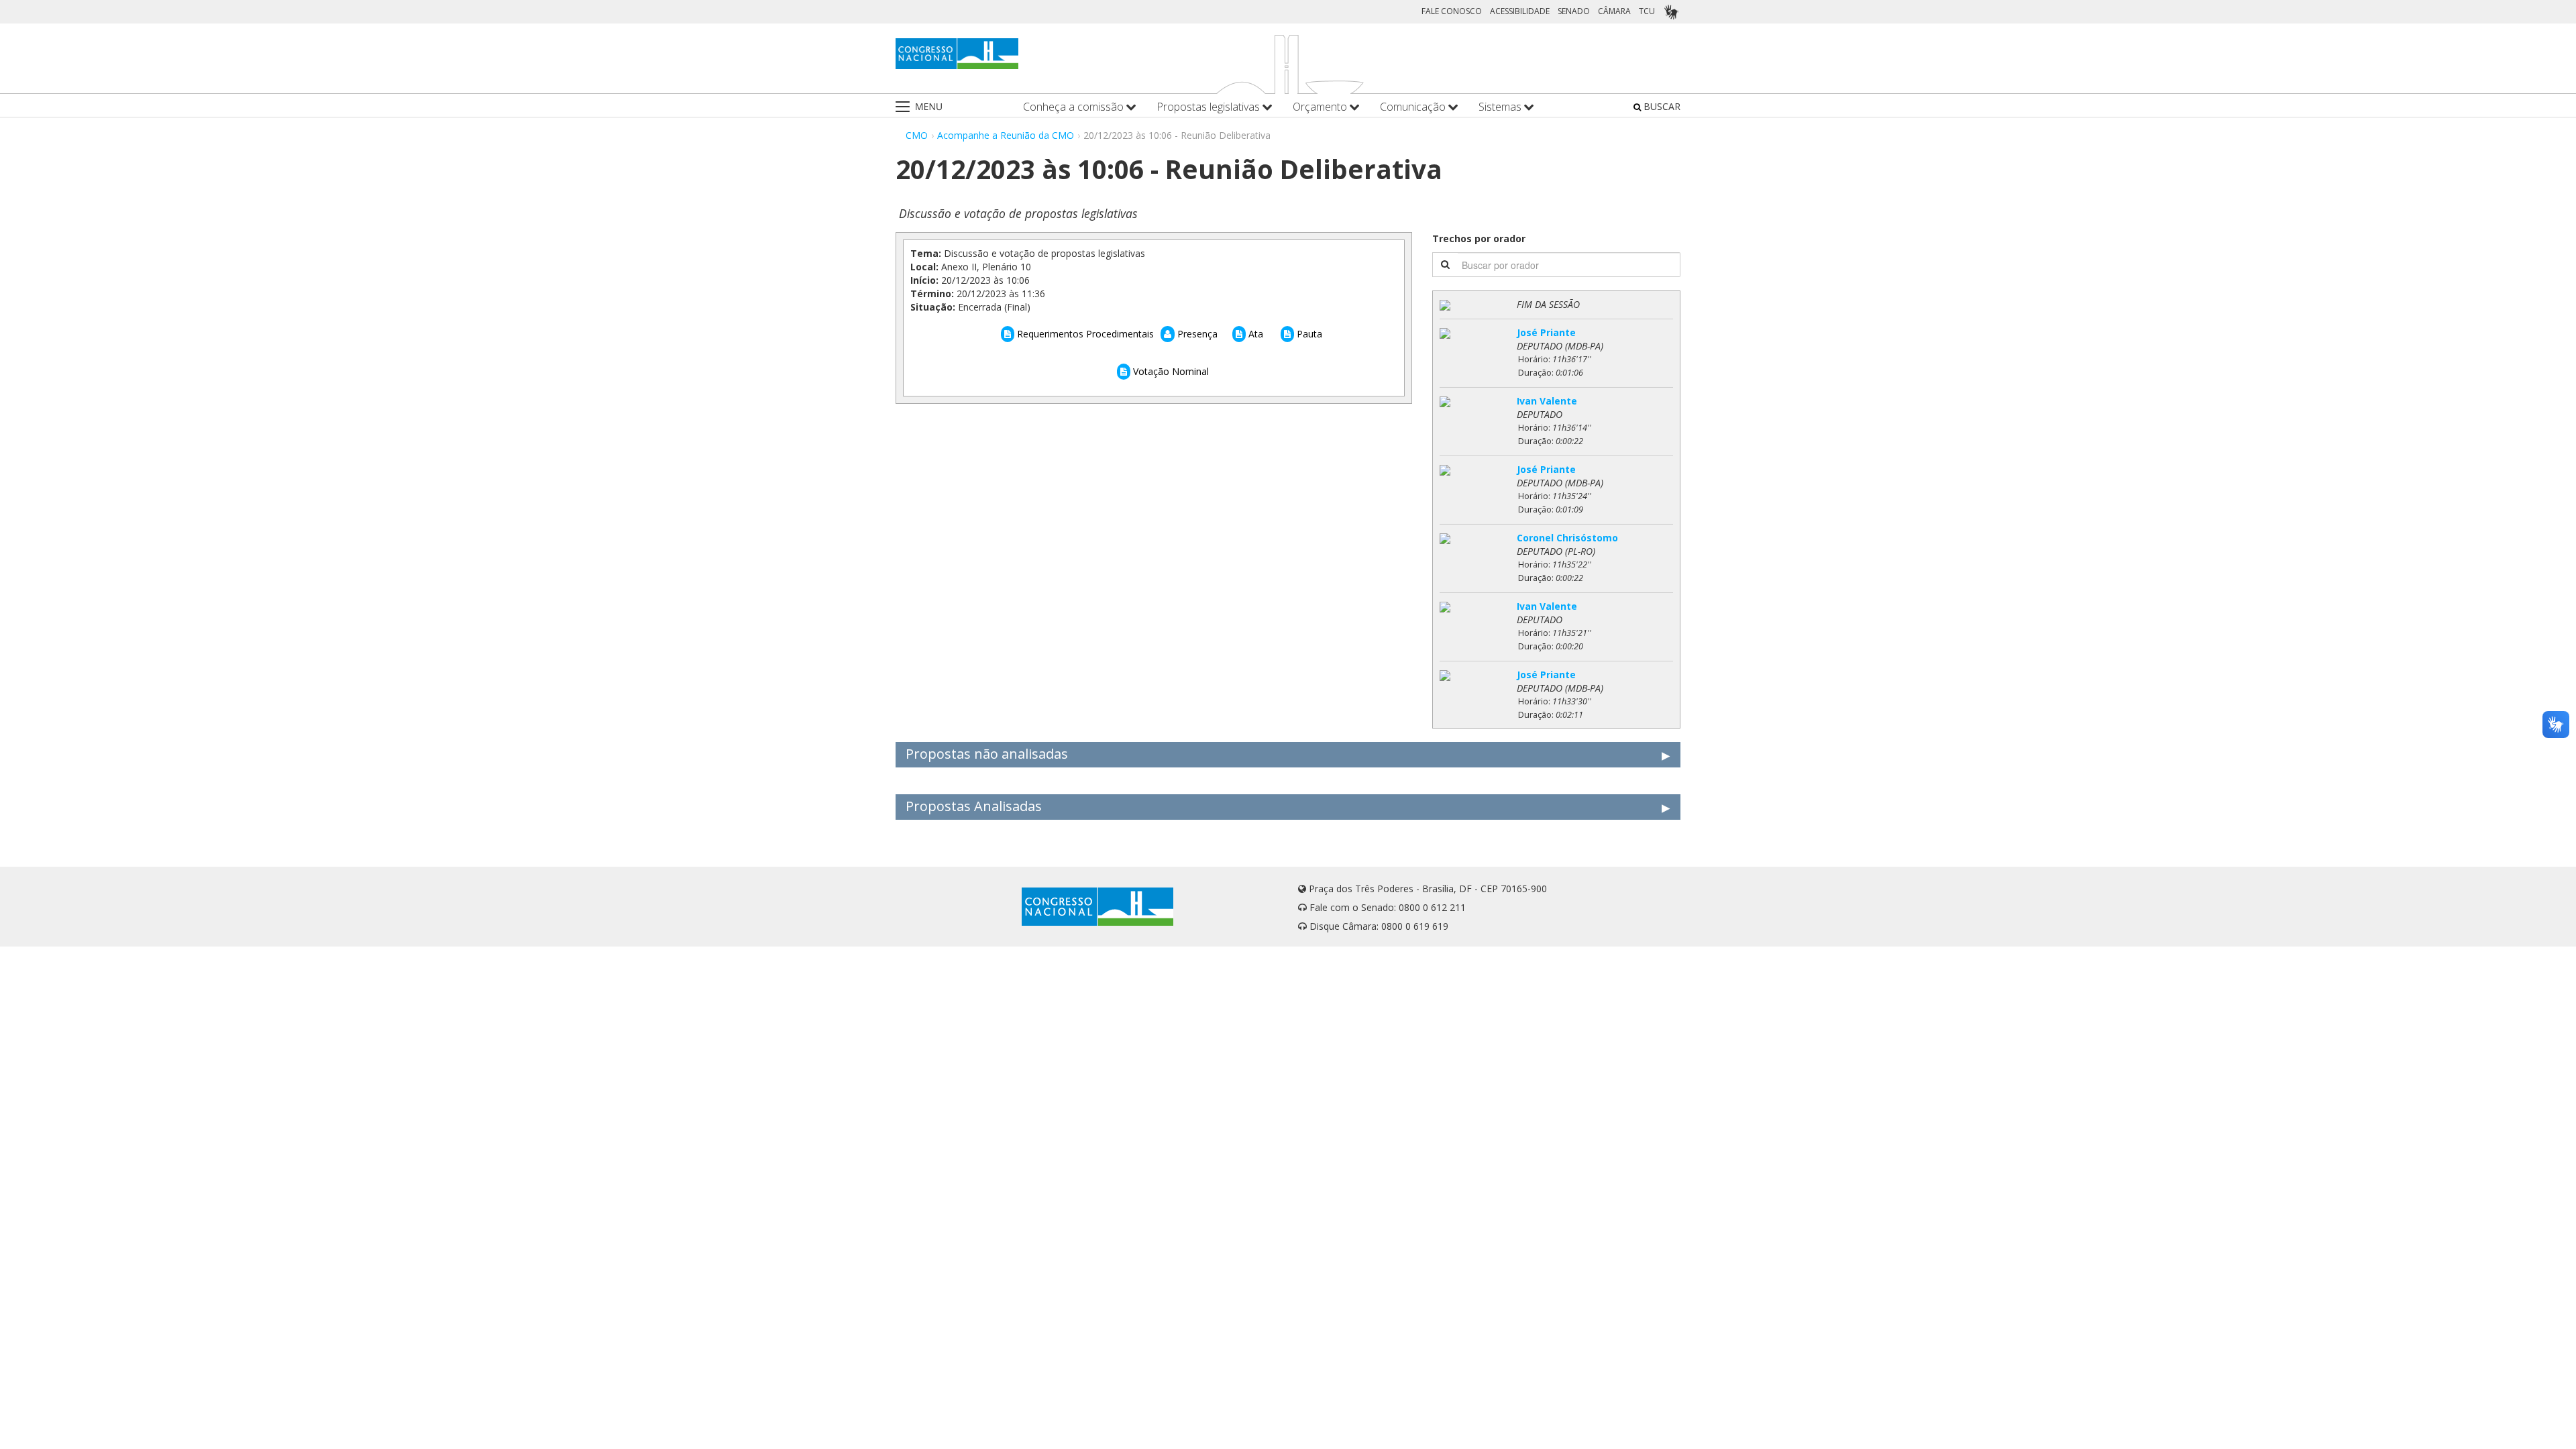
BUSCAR (1661, 106)
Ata (1254, 334)
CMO (917, 135)
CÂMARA (1614, 11)
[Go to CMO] (957, 54)
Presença (1196, 334)
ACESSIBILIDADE (1520, 11)
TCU (1647, 11)
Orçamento (1321, 107)
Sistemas (1501, 107)
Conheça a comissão (1075, 107)
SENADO (1574, 11)
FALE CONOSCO (1452, 11)
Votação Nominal (1170, 371)
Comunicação (1414, 107)
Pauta (1308, 334)
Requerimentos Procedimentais (1084, 334)
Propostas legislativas (1210, 107)
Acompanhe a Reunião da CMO (1006, 135)
